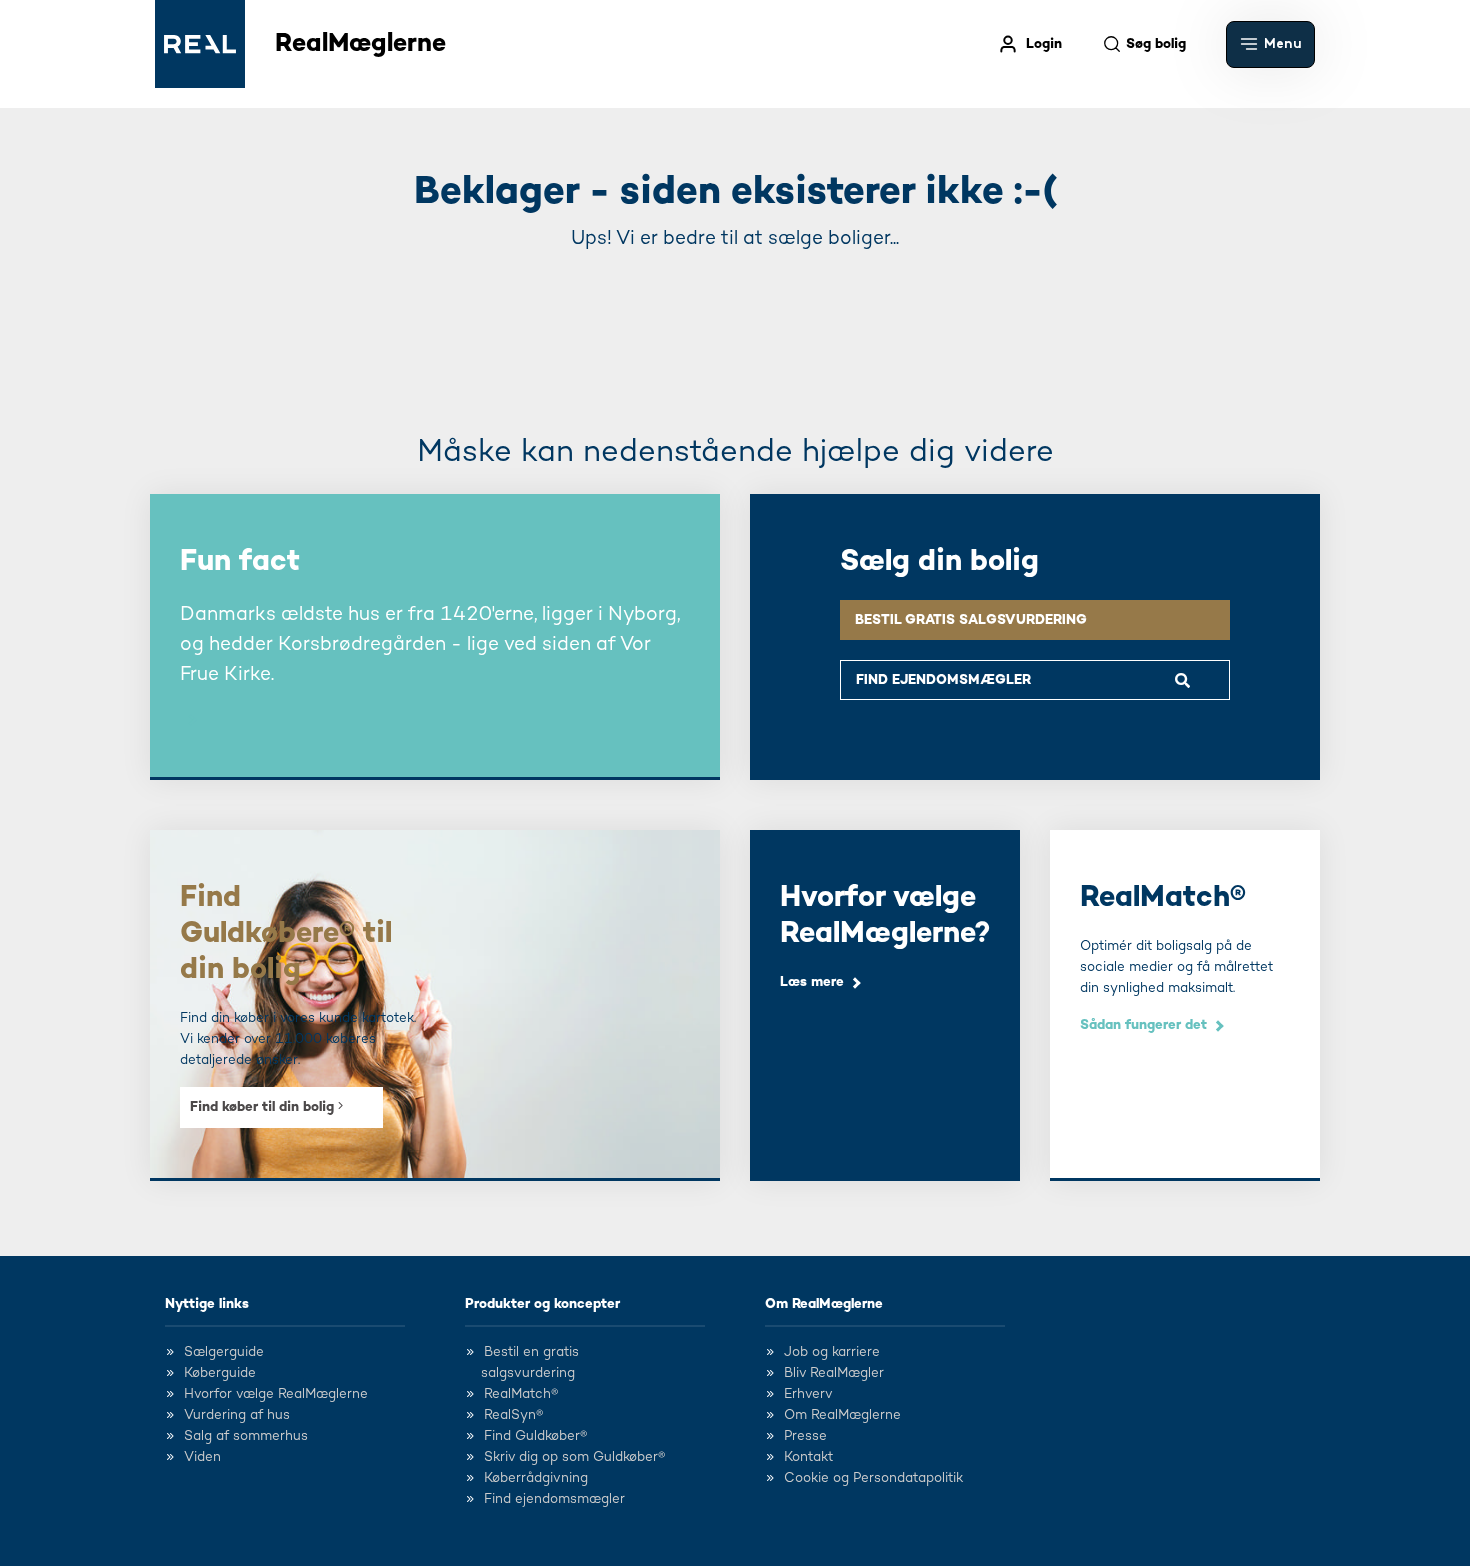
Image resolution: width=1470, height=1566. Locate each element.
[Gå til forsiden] (200, 44)
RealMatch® (521, 1394)
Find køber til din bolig (264, 1107)
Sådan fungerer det (1143, 1025)
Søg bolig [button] (1156, 44)
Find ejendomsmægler (554, 1499)
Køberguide (220, 1373)
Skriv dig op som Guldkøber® (574, 1457)
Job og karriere (832, 1352)
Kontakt (808, 1457)
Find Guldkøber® (535, 1436)
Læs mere (812, 982)
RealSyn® (513, 1415)
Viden (202, 1457)
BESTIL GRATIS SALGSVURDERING (971, 620)
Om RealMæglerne (824, 1304)
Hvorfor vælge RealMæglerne (276, 1394)
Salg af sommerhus (246, 1436)
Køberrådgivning (536, 1478)
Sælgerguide (224, 1352)
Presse (805, 1436)
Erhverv (808, 1394)
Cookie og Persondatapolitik (873, 1478)
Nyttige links (207, 1304)
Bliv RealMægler (834, 1373)
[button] (1270, 44)
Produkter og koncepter (542, 1304)
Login (1044, 44)
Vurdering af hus (237, 1415)
